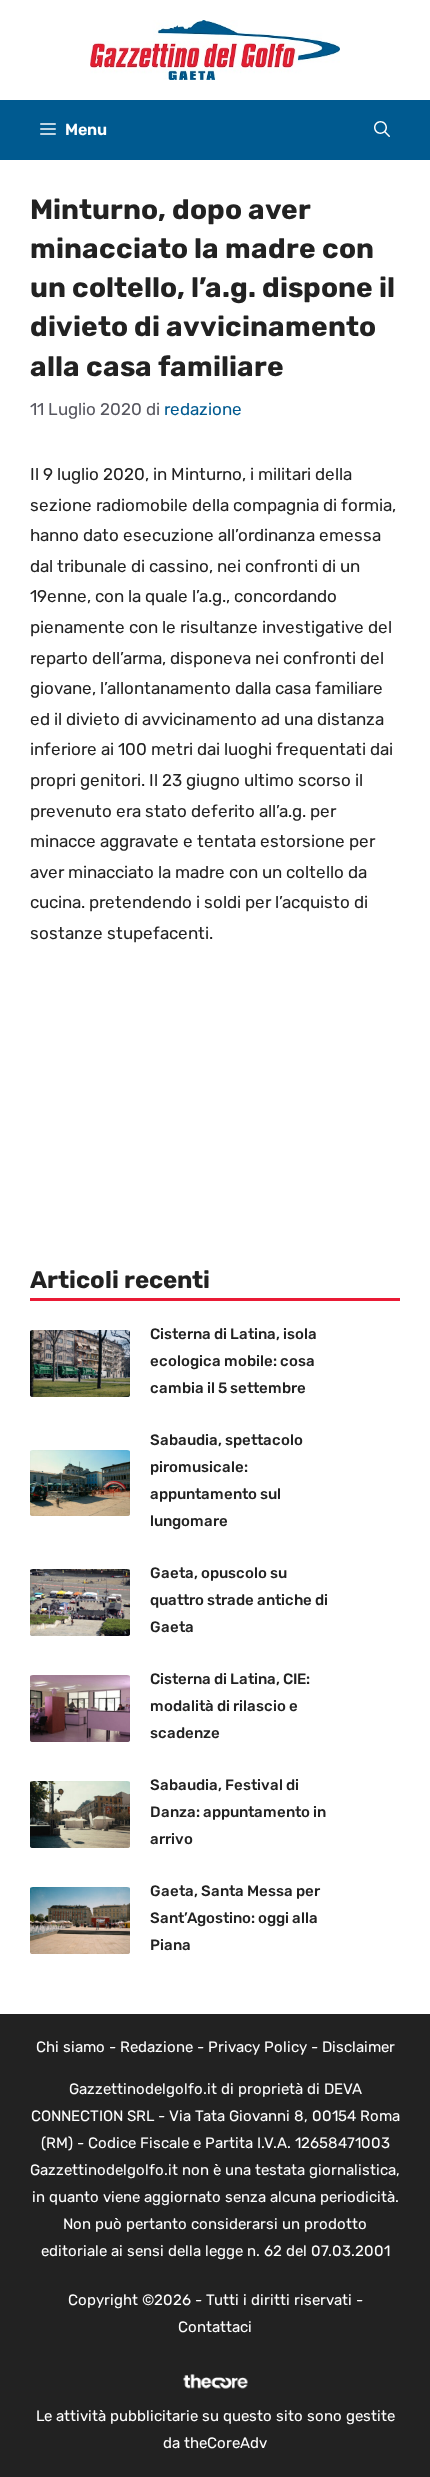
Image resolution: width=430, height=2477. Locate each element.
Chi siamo (70, 2047)
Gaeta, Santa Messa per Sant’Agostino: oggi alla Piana (235, 1918)
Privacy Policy (257, 2047)
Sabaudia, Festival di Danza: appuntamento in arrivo (238, 1812)
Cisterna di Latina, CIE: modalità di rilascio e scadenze (230, 1706)
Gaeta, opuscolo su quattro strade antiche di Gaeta (239, 1600)
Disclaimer (358, 2047)
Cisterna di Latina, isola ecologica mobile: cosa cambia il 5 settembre (233, 1361)
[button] (382, 130)
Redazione (156, 2047)
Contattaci (215, 2327)
